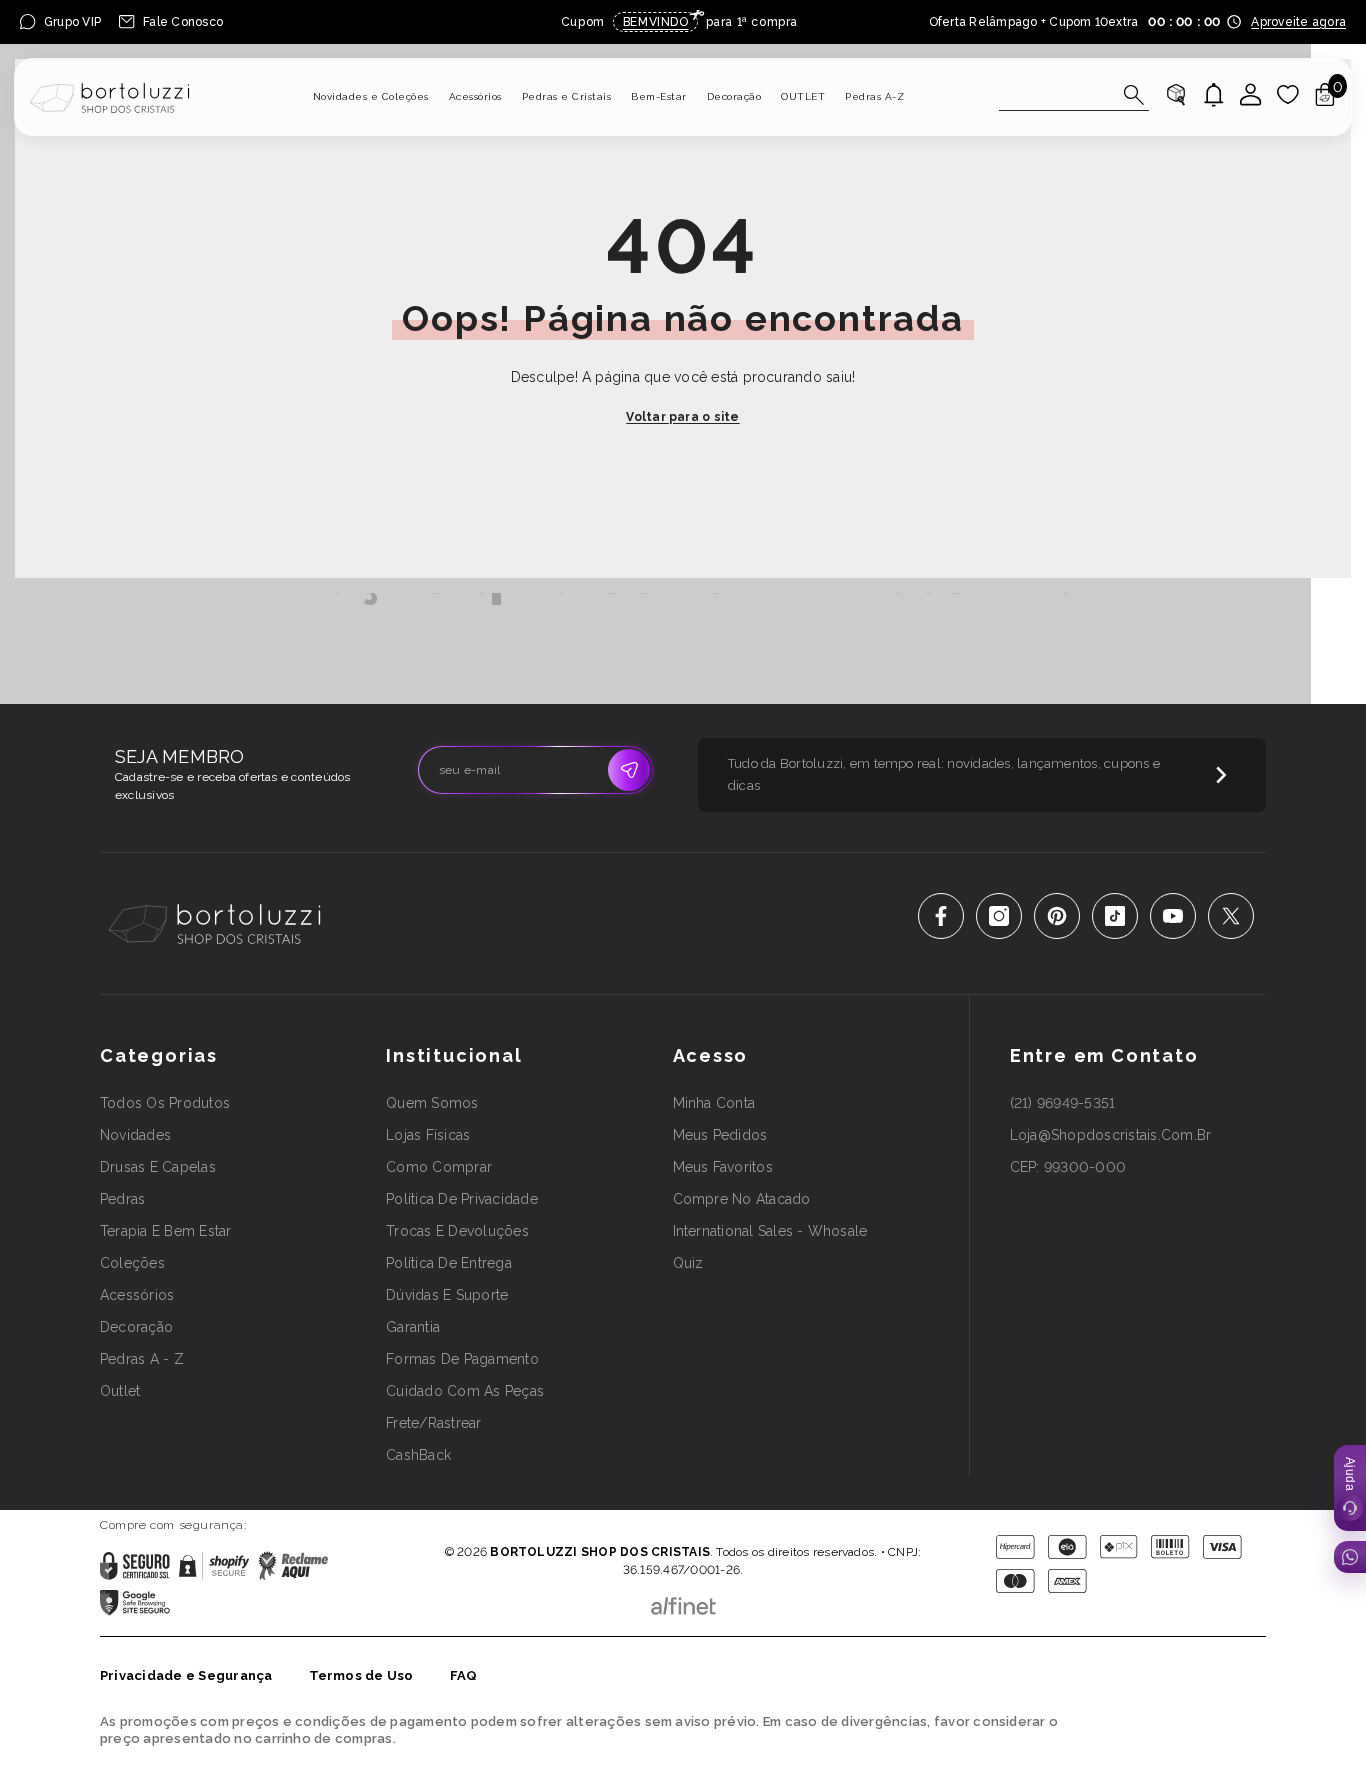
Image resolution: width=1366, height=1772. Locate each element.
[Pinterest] (1057, 916)
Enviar (629, 770)
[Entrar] (1251, 95)
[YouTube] (1173, 916)
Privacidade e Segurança (186, 1675)
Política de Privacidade (626, 1523)
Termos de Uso (361, 1675)
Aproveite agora (1298, 22)
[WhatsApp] (1350, 1557)
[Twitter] (1231, 916)
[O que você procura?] (1074, 95)
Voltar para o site (682, 417)
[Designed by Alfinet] (683, 1601)
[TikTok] (1115, 916)
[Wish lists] (1288, 95)
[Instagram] (999, 916)
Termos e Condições (747, 1523)
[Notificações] (1214, 95)
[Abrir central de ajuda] (1350, 1488)
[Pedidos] (1176, 95)
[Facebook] (941, 916)
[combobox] (1056, 95)
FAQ (464, 1675)
